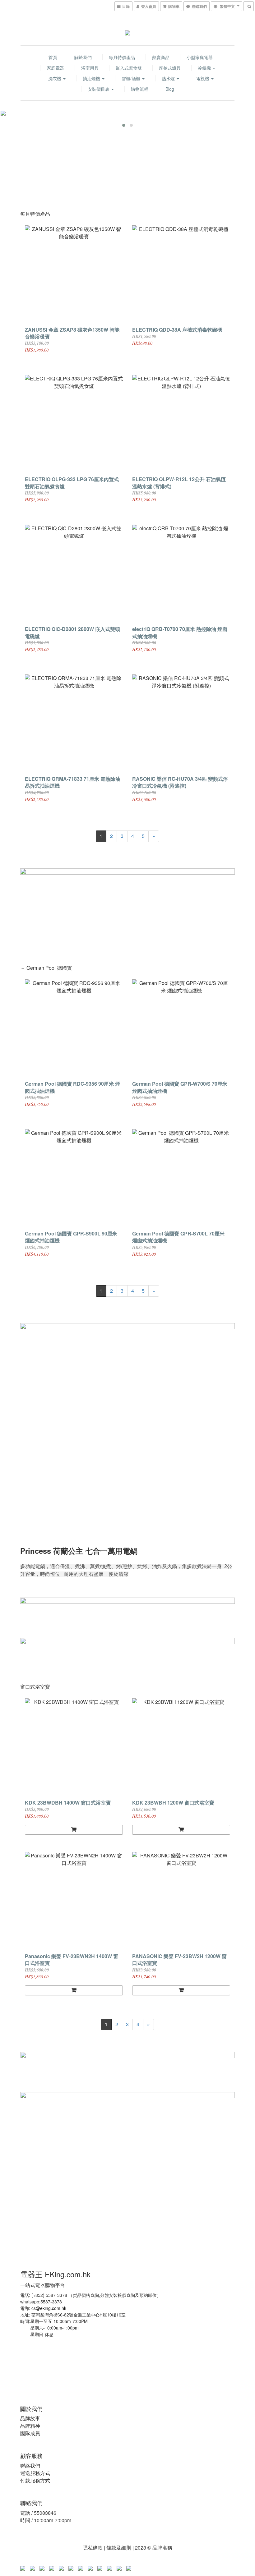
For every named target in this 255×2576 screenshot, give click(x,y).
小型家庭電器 (200, 57)
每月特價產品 (122, 57)
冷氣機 (205, 68)
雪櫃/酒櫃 (132, 78)
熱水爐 (169, 78)
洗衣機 (55, 78)
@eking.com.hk (51, 2308)
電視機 (203, 78)
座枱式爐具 (170, 68)
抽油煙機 (92, 78)
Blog (170, 89)
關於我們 (83, 57)
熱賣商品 (161, 57)
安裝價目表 (99, 89)
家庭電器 (55, 68)
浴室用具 (90, 68)
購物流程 (140, 89)
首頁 (53, 57)
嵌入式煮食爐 (129, 68)
